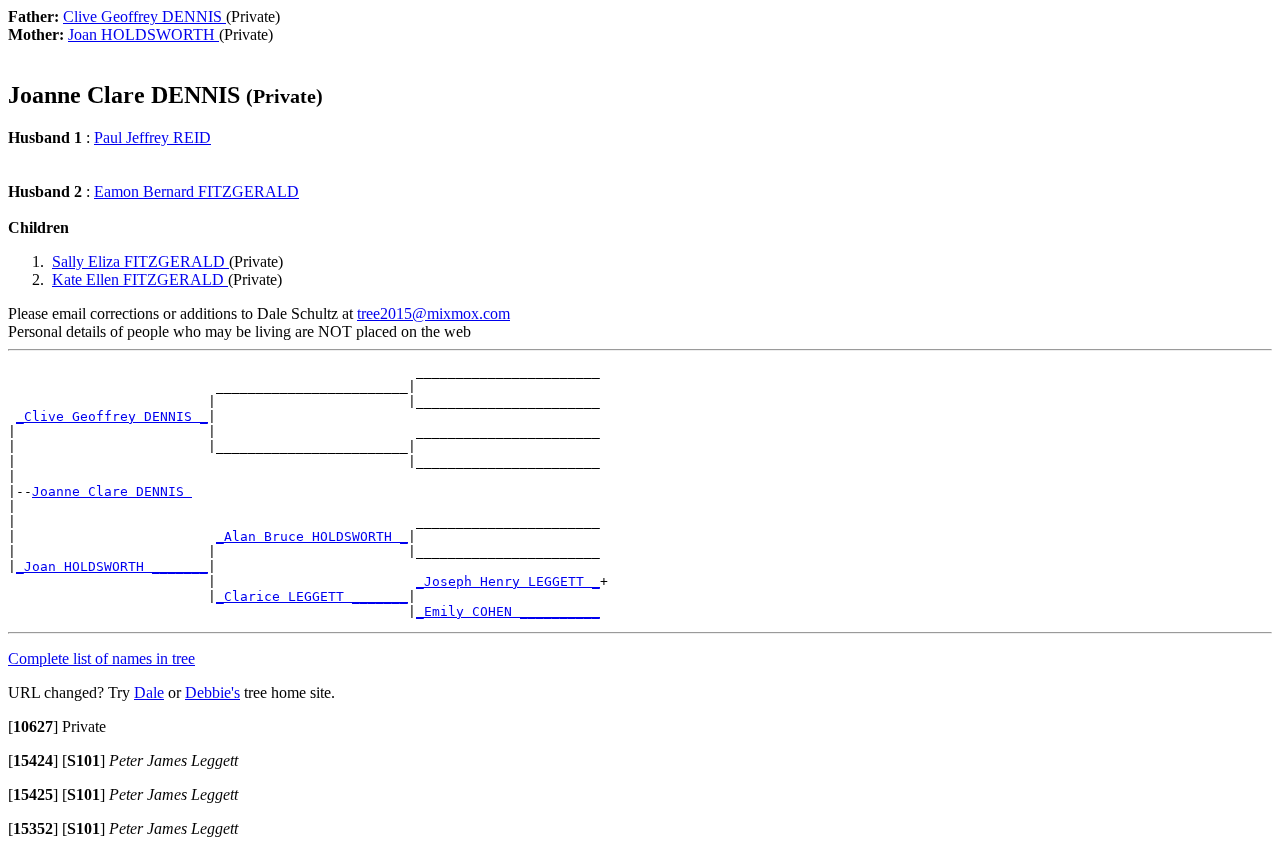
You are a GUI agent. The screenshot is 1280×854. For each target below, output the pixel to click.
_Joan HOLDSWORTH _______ (112, 566)
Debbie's (212, 692)
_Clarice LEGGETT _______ (312, 596)
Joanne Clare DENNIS (112, 491)
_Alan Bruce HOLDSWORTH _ (312, 536)
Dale (149, 692)
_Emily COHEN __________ (508, 611)
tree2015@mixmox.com (433, 313)
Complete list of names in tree (101, 658)
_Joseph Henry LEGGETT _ (508, 581)
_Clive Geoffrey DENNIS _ (112, 416)
